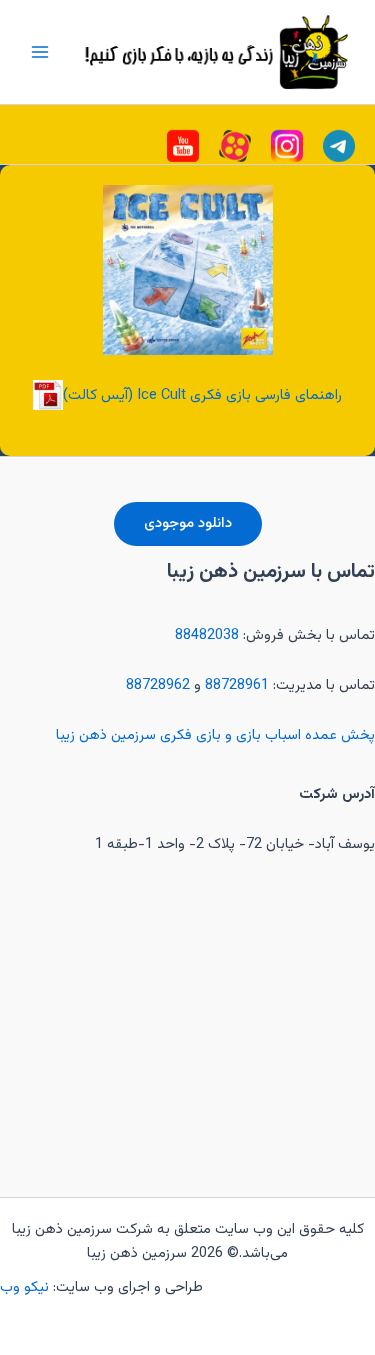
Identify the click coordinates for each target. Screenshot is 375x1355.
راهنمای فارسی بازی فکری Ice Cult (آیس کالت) (202, 395)
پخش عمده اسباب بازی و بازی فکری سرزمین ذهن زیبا (215, 735)
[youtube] (339, 146)
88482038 (207, 635)
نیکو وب (26, 1287)
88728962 (158, 685)
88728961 (237, 685)
